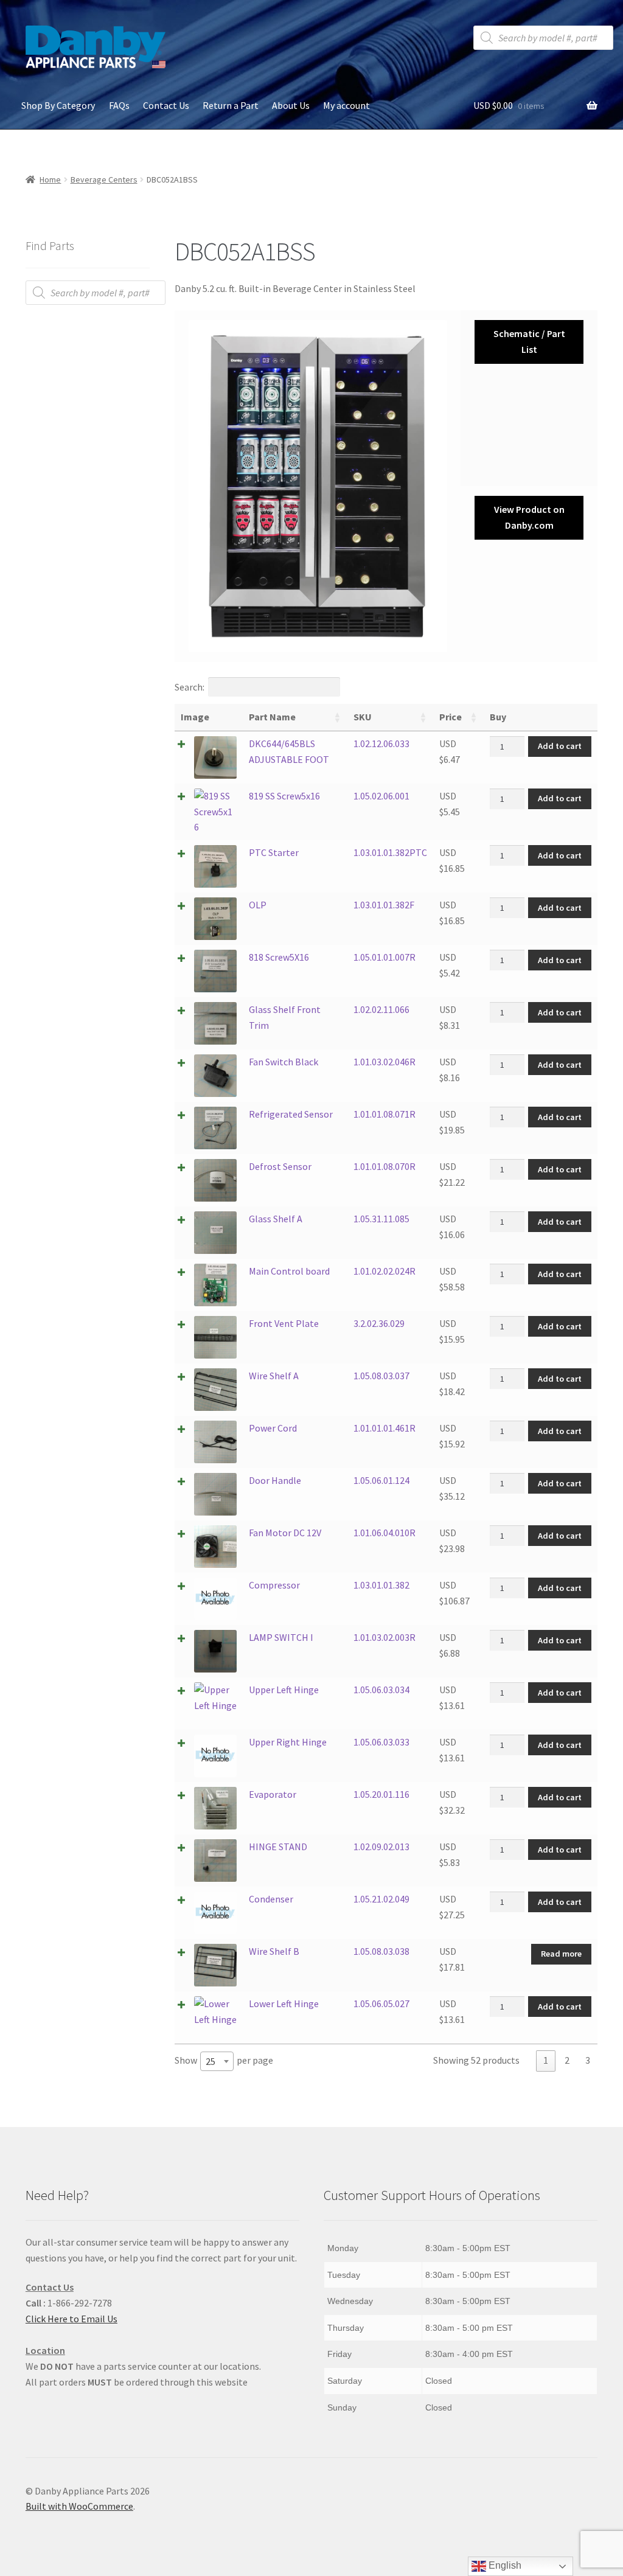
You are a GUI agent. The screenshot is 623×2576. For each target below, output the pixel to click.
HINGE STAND (278, 1847)
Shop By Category (58, 105)
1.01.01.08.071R (385, 1114)
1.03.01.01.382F (384, 905)
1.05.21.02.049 (381, 1899)
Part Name (272, 717)
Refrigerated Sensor (291, 1114)
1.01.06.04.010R (385, 1533)
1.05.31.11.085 (381, 1219)
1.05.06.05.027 (381, 2003)
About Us (291, 105)
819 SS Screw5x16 (284, 796)
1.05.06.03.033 (381, 1742)
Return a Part (231, 105)
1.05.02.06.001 (381, 796)
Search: (190, 687)
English (504, 2565)
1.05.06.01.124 (381, 1480)
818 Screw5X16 (279, 957)
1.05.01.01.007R (385, 957)
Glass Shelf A (276, 1219)
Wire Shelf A (274, 1376)
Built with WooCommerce (79, 2506)
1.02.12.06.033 (381, 743)
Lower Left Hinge (284, 2003)
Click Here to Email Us (71, 2319)
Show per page (224, 2061)
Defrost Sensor (280, 1166)
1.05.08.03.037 (381, 1376)
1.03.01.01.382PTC (390, 852)
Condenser (271, 1899)
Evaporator (273, 1794)
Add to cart (560, 746)
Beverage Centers (104, 179)
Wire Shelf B (274, 1951)
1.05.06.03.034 (381, 1690)
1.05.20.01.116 (381, 1794)
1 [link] (546, 2060)
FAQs (119, 105)
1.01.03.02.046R (385, 1062)
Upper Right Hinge (288, 1742)
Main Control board (289, 1271)
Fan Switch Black (284, 1062)
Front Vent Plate (284, 1323)
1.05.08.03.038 (381, 1951)
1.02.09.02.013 (381, 1847)
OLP (258, 905)
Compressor (274, 1585)
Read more (561, 1954)
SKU (363, 717)
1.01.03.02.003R (385, 1637)
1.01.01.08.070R (385, 1166)
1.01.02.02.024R (385, 1271)
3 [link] (588, 2060)
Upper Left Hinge (284, 1690)
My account (346, 105)
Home (50, 179)
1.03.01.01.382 (381, 1585)
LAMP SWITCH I (281, 1637)
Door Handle (275, 1480)
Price (451, 717)
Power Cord (273, 1428)
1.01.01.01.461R (385, 1428)
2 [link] (567, 2060)
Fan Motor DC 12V (285, 1533)
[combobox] (217, 2061)
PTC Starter (274, 852)
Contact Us (166, 105)
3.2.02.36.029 (379, 1323)
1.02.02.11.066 (381, 1009)
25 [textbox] (211, 2061)
